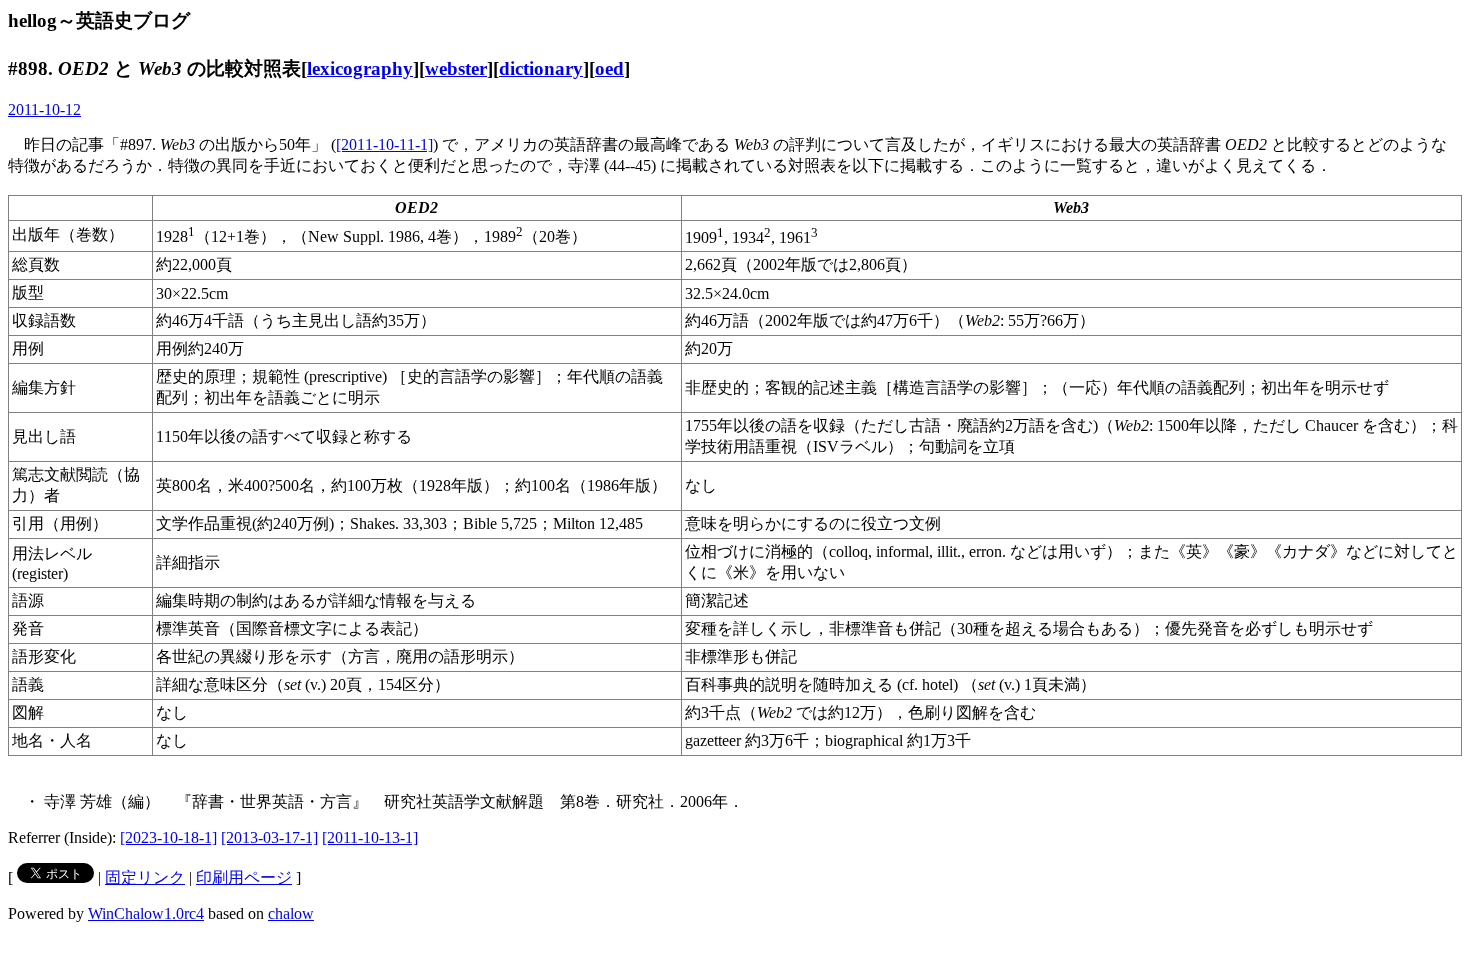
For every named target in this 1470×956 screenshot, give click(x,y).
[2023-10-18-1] (168, 837)
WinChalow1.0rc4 (146, 913)
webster (456, 68)
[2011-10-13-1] (370, 837)
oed (609, 68)
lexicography (360, 68)
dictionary (541, 68)
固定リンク (145, 877)
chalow (291, 913)
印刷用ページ (244, 877)
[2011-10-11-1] (384, 144)
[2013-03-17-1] (269, 837)
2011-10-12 (44, 109)
